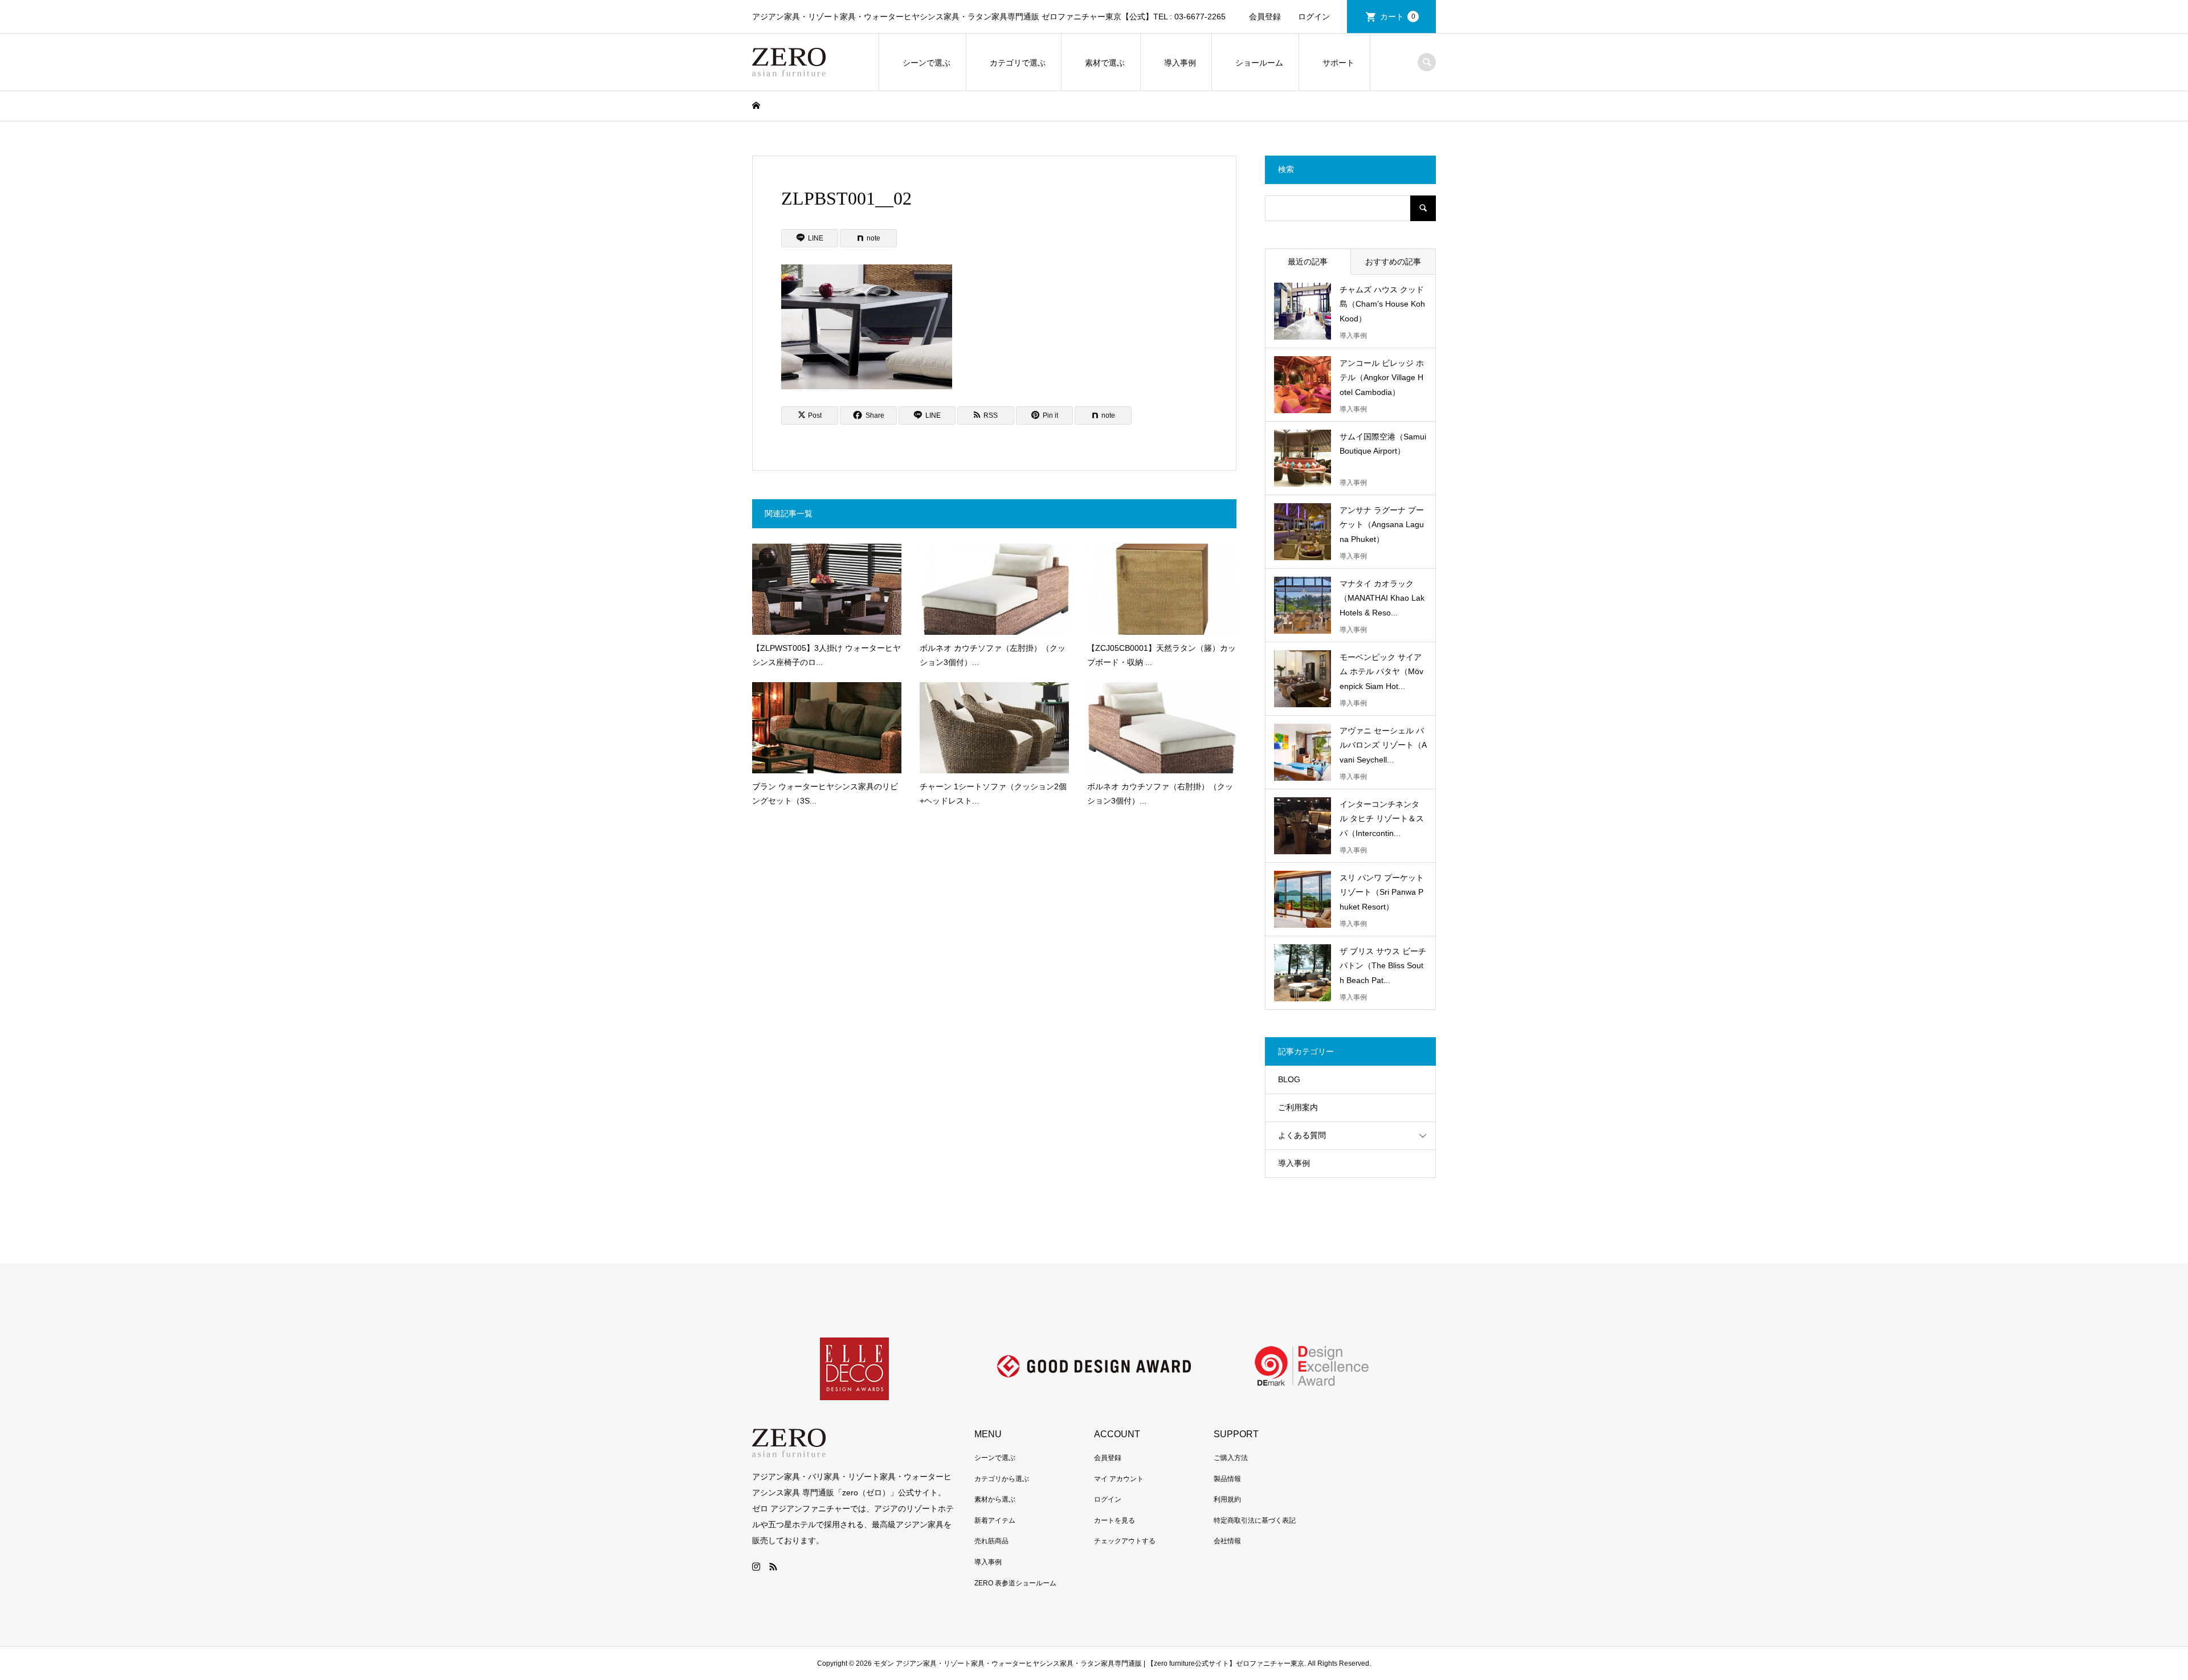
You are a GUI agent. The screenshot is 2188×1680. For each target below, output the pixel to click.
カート (1398, 17)
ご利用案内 (1298, 1107)
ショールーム (1259, 63)
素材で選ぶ (1105, 63)
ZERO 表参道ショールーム (1015, 1583)
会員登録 (1265, 17)
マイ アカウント (1119, 1479)
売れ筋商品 (991, 1541)
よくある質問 (1302, 1135)
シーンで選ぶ (926, 63)
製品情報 (1227, 1479)
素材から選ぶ (995, 1499)
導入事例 (1180, 63)
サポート (1338, 63)
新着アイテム (995, 1520)
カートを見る (1115, 1520)
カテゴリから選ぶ (1002, 1479)
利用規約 (1227, 1499)
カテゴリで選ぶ (1018, 63)
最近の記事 (1308, 262)
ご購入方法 (1231, 1458)
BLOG (1289, 1079)
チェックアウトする (1125, 1541)
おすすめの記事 (1393, 262)
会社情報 (1227, 1541)
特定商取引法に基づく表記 (1255, 1520)
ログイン (1314, 17)
